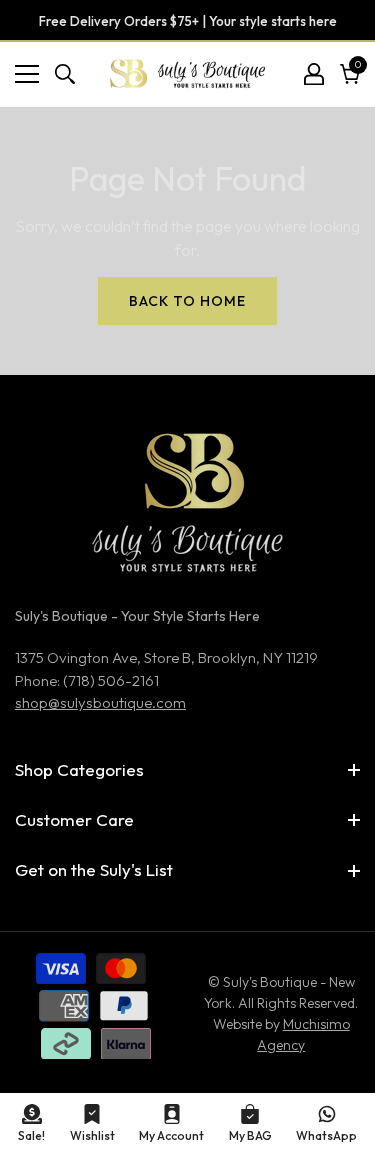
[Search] (65, 74)
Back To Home (187, 301)
